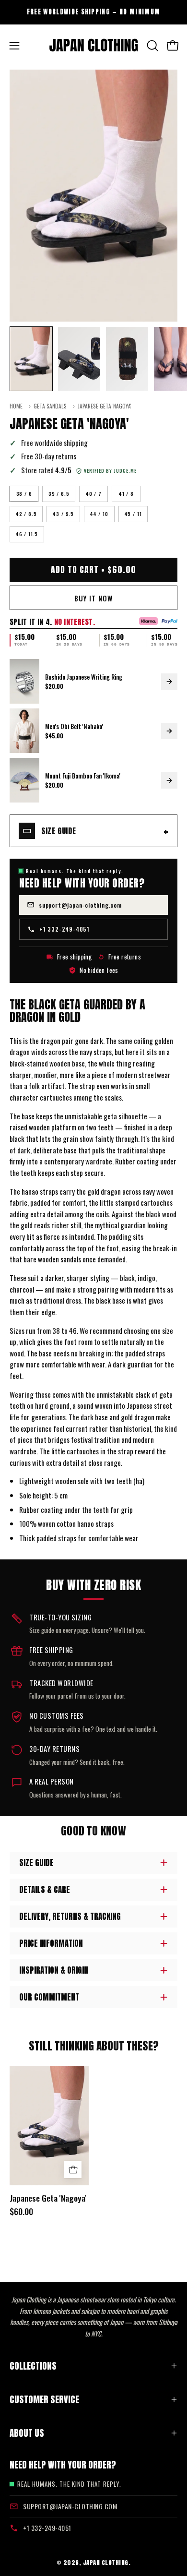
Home (16, 406)
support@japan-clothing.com (80, 905)
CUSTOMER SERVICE (44, 2399)
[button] (152, 46)
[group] (93, 12)
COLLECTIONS (33, 2366)
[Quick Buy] (73, 2169)
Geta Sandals (50, 406)
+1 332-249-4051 (64, 929)
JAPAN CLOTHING (106, 2562)
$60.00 (21, 2212)
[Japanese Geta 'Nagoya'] (31, 359)
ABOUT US (27, 2433)
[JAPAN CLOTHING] (94, 46)
